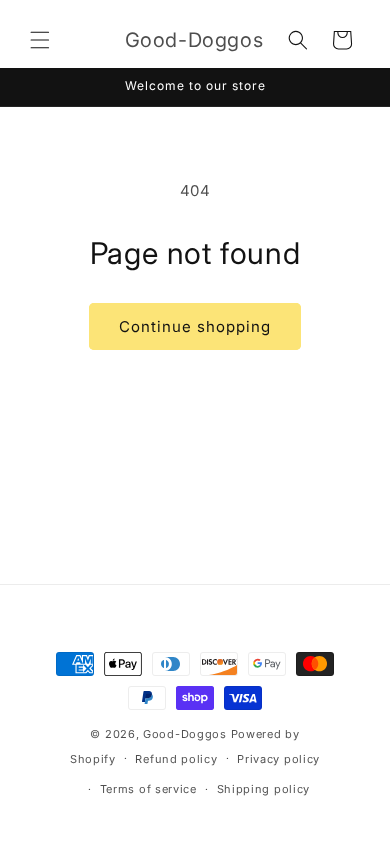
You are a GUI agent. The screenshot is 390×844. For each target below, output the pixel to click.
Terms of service (148, 789)
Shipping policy (264, 789)
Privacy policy (278, 759)
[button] (40, 40)
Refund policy (176, 759)
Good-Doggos (185, 734)
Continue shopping (195, 326)
